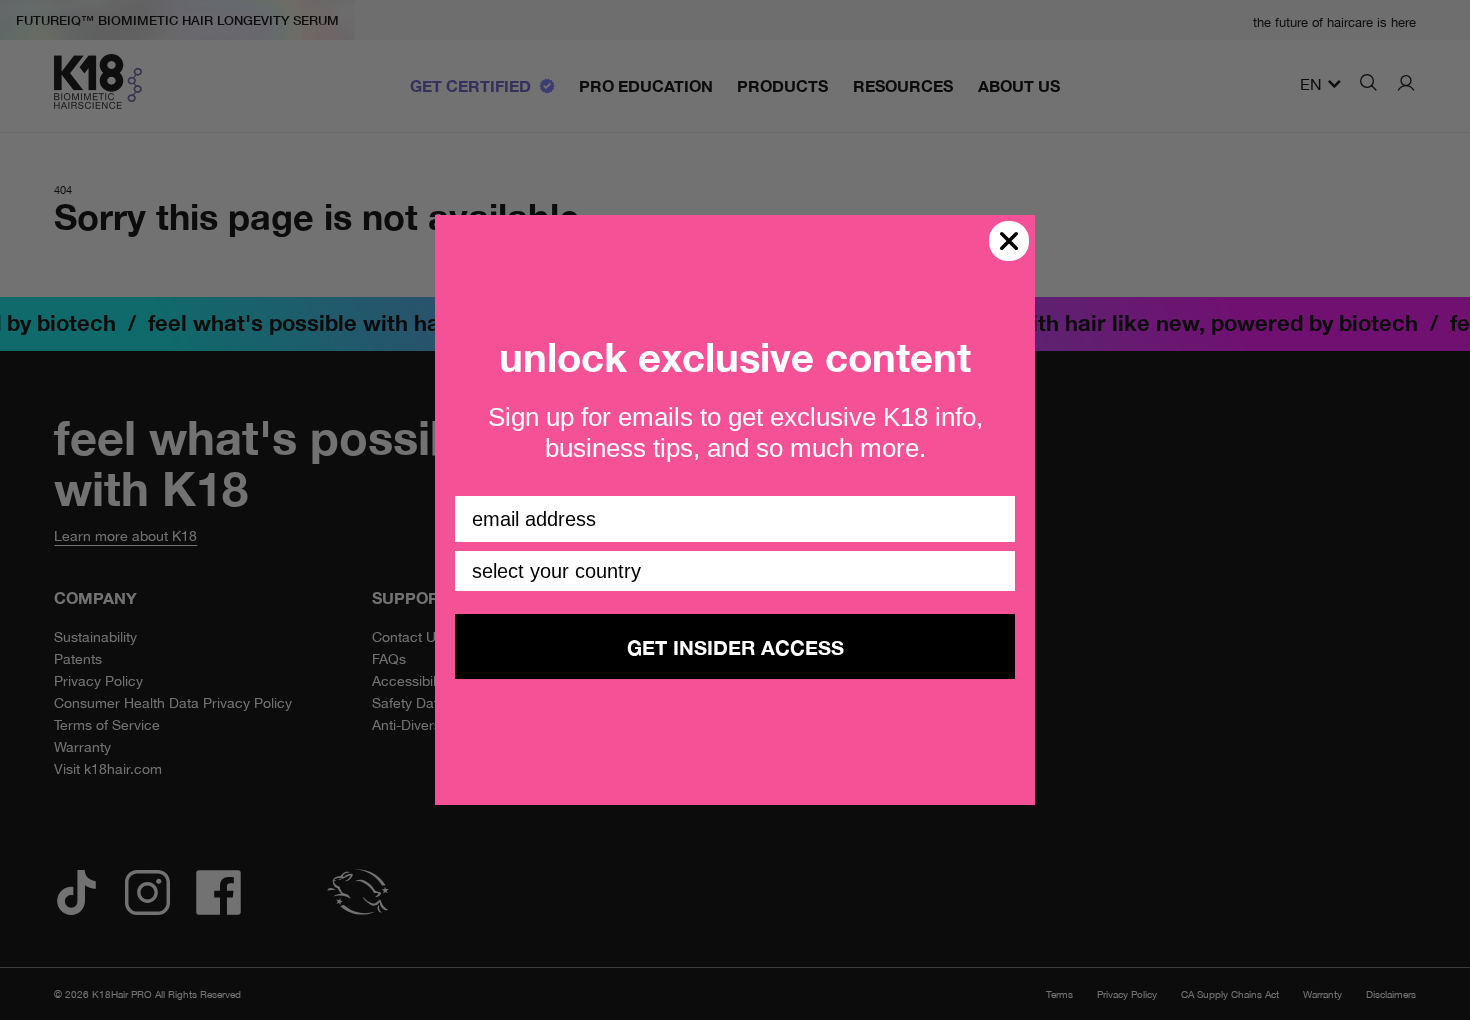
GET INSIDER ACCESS (735, 647)
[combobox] (729, 571)
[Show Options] (996, 571)
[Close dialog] (1009, 241)
